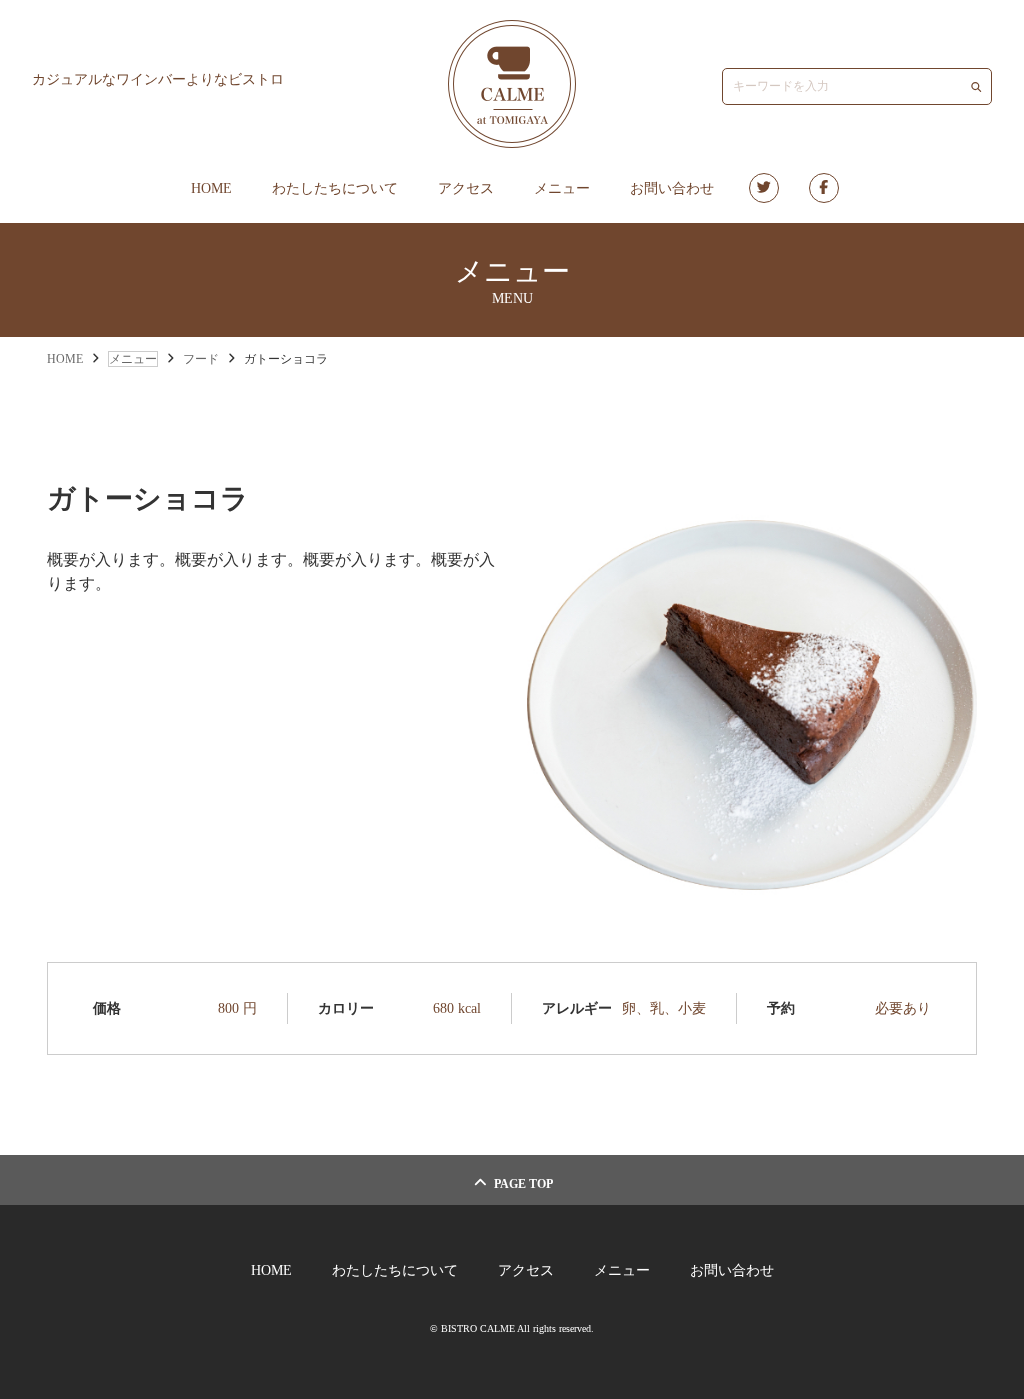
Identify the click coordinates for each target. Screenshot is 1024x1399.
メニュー (562, 188)
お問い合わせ (672, 188)
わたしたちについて (335, 188)
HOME (211, 188)
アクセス (466, 188)
